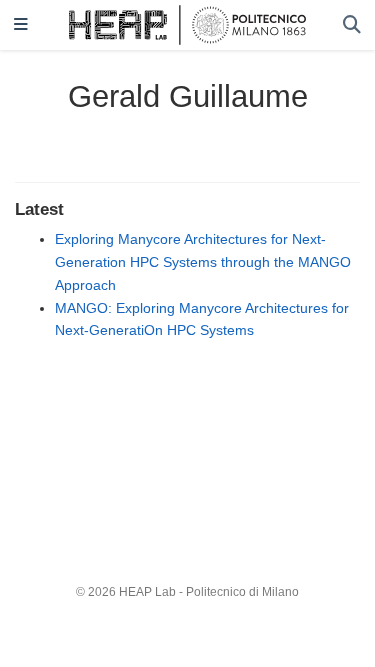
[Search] (352, 25)
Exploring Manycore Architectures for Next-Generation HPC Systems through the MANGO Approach (203, 262)
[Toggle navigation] (21, 25)
